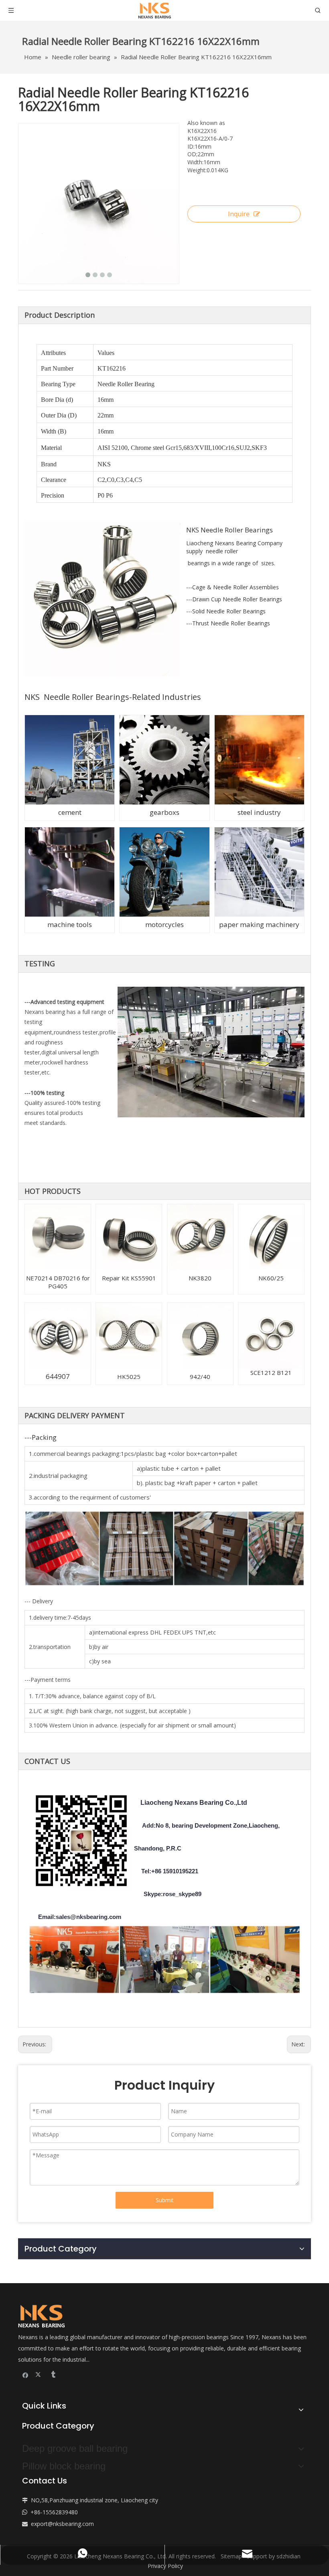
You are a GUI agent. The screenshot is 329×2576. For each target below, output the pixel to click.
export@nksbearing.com (62, 2524)
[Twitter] (39, 2375)
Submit (165, 2200)
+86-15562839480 (54, 2512)
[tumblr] (53, 2375)
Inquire (239, 214)
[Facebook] (25, 2375)
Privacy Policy (165, 2566)
